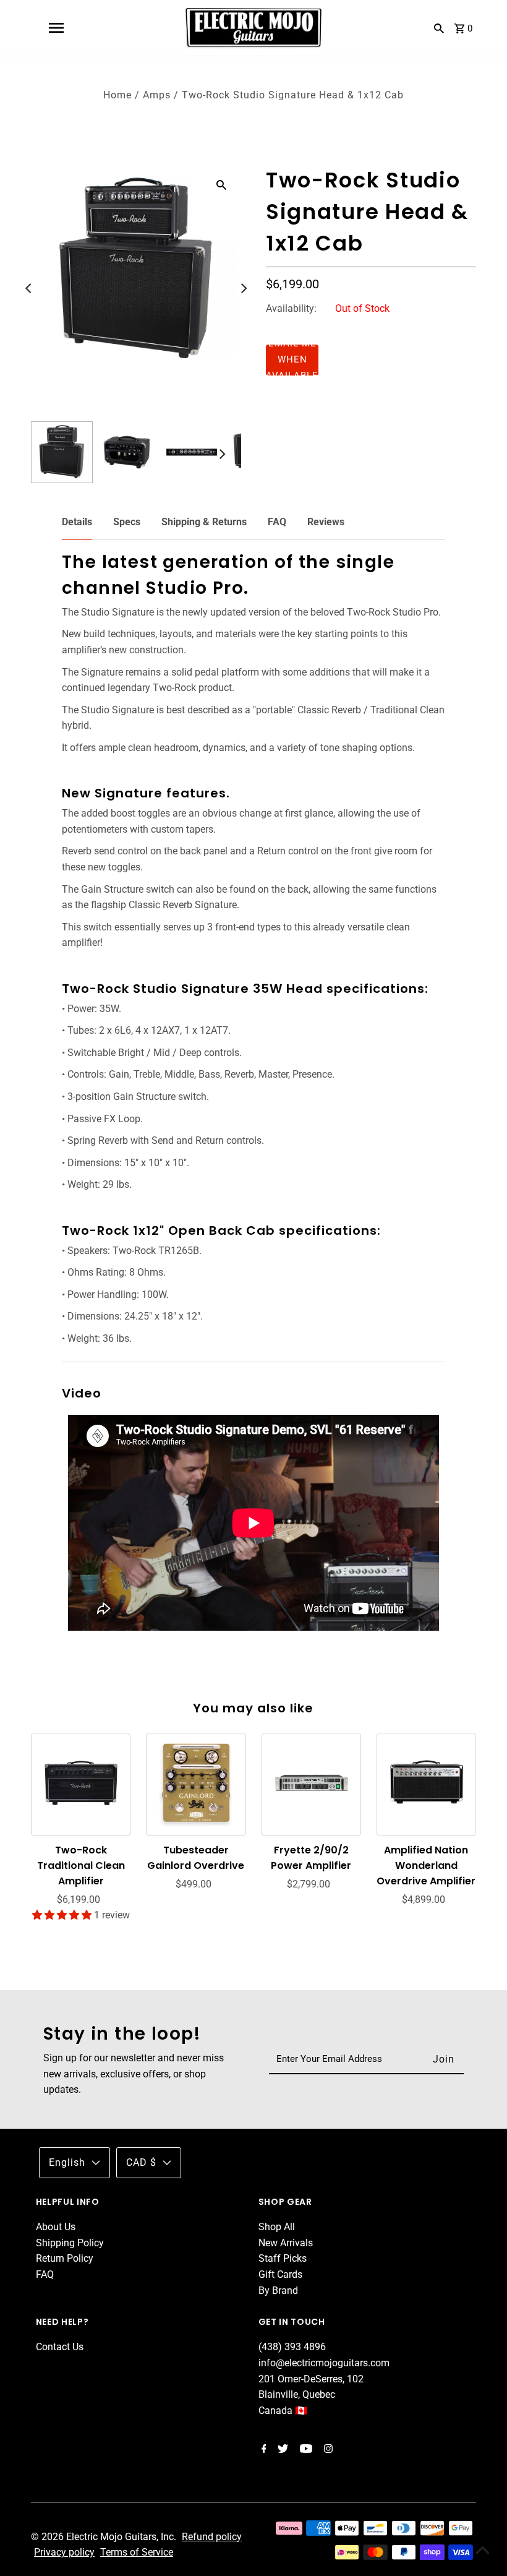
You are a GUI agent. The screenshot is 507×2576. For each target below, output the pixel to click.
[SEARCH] (439, 28)
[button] (292, 360)
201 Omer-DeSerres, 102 (311, 2379)
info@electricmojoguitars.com (324, 2363)
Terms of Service (137, 2552)
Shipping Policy (70, 2243)
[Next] (243, 288)
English (67, 2162)
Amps (157, 95)
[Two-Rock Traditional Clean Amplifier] (81, 1782)
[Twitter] (281, 2450)
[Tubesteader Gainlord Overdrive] (196, 1782)
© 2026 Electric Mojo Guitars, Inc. (105, 2537)
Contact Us (60, 2347)
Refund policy (212, 2537)
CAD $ (141, 2162)
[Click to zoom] (221, 184)
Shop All (277, 2227)
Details (77, 522)
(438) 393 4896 (292, 2347)
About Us (56, 2227)
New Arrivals (286, 2243)
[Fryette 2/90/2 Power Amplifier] (312, 1782)
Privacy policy (64, 2552)
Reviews (326, 522)
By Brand (278, 2290)
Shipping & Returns (204, 522)
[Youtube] (305, 2450)
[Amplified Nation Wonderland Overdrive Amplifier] (427, 1782)
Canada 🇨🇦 (283, 2411)
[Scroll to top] (482, 2551)
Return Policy (65, 2258)
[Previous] (29, 288)
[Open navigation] (56, 28)
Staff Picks (283, 2258)
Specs (127, 522)
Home (117, 95)
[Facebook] (262, 2450)
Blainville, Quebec (297, 2394)
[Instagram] (327, 2450)
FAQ (277, 522)
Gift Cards (280, 2274)
